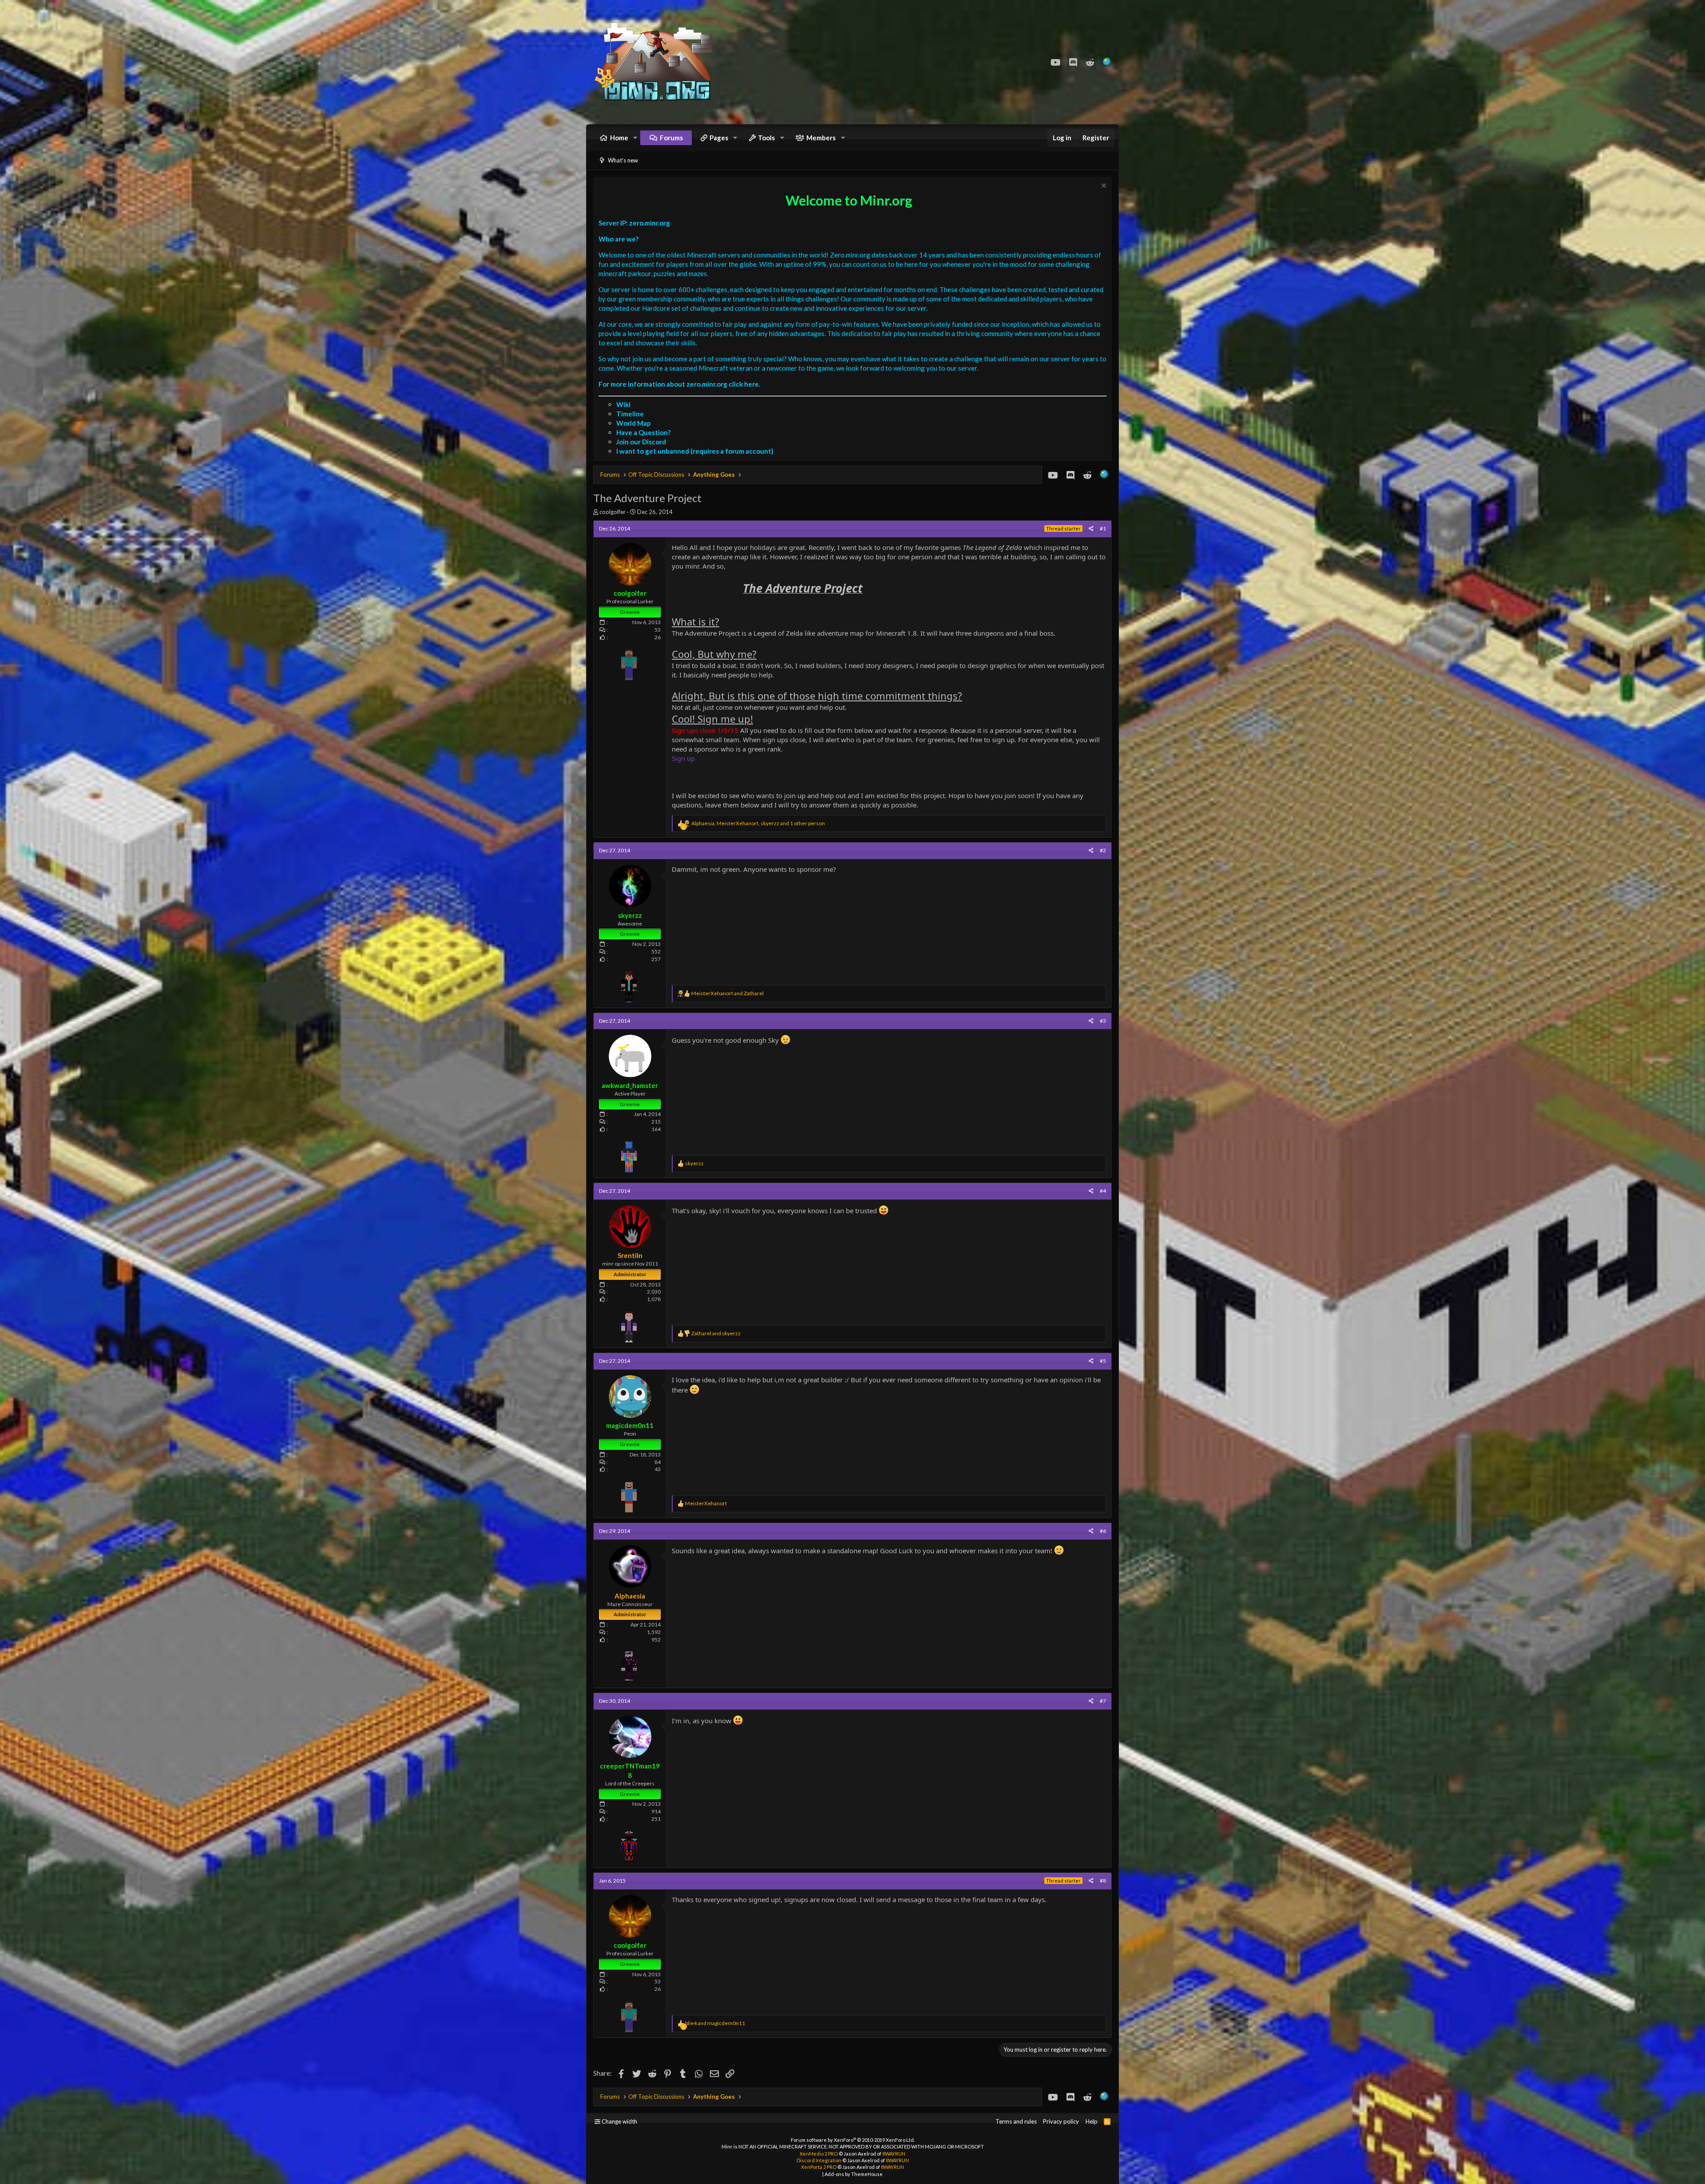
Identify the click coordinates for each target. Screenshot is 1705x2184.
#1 (1103, 528)
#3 (1103, 1021)
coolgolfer (613, 512)
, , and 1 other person (758, 823)
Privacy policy (1061, 2121)
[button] (635, 138)
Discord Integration (819, 2160)
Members (821, 138)
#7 (1103, 1701)
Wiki (623, 404)
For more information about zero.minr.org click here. (679, 384)
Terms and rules (1016, 2121)
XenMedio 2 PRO (819, 2154)
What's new (623, 160)
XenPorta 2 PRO (819, 2167)
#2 (1103, 850)
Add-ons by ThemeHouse (854, 2174)
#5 (1103, 1361)
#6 (1103, 1531)
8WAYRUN (894, 2154)
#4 (1103, 1191)
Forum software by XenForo (853, 2140)
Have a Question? (643, 432)
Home (619, 138)
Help (1092, 2121)
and (728, 993)
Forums (671, 138)
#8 (1103, 1881)
